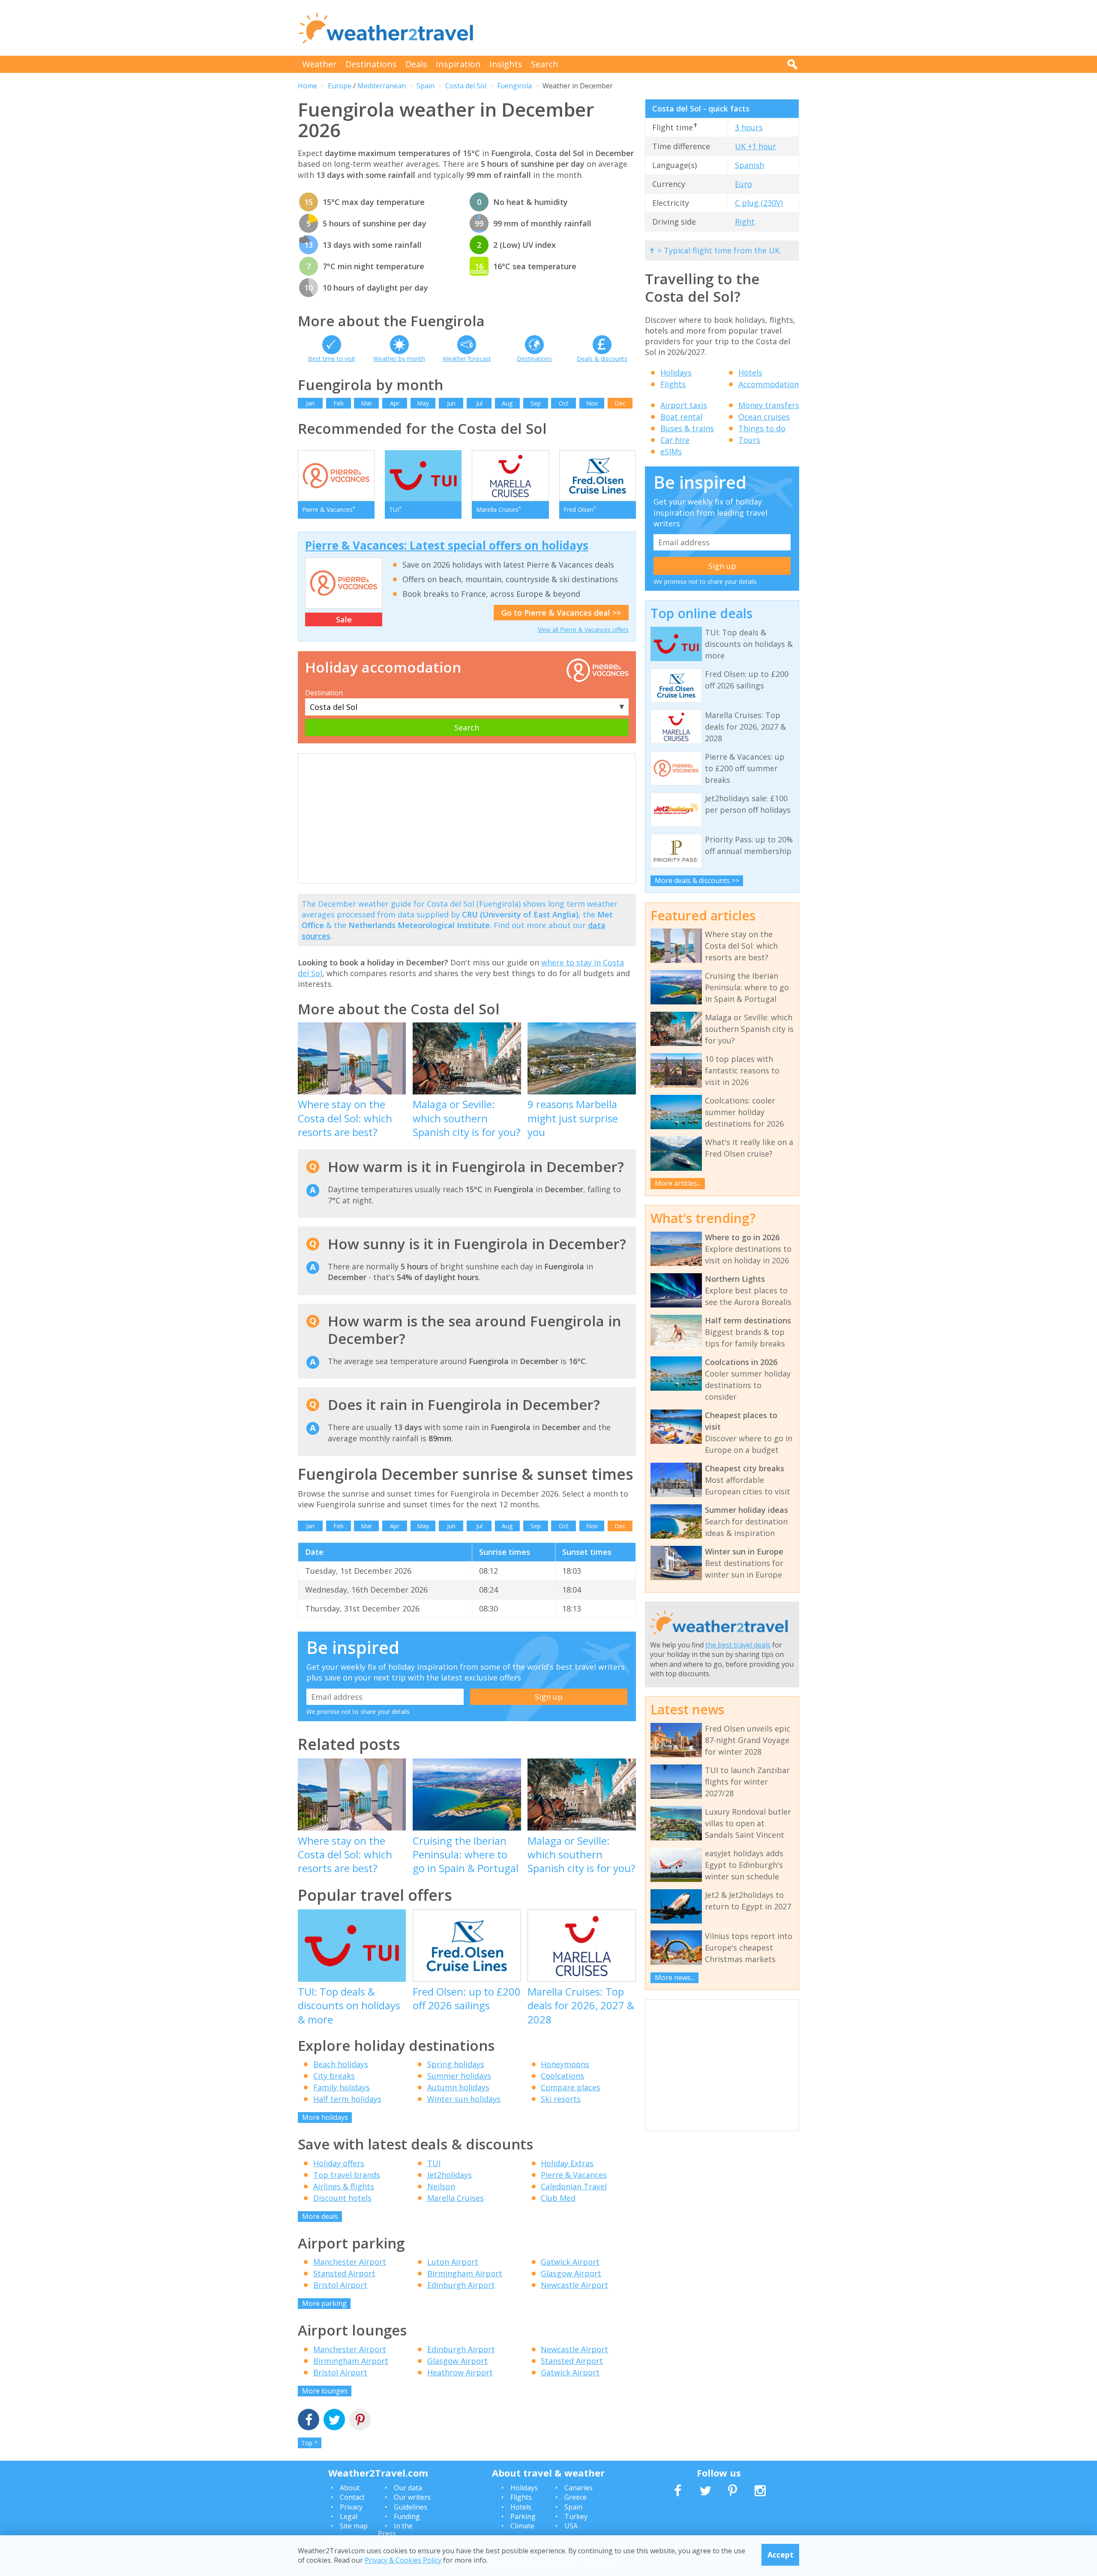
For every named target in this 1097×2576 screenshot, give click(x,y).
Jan (310, 403)
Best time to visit (332, 359)
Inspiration (458, 64)
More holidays (325, 2117)
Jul (479, 403)
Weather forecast (467, 359)
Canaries (578, 2488)
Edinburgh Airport (461, 2285)
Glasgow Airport (571, 2273)
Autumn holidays (458, 2087)
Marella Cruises (456, 2198)
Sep (536, 403)
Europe (340, 86)
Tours (749, 440)
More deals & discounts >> (697, 881)
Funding (407, 2516)
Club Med (558, 2198)
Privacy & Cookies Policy (403, 2560)
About (350, 2488)
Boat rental (681, 417)
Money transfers (769, 405)
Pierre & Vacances (574, 2175)
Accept (781, 2555)
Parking (523, 2516)
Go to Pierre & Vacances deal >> (561, 613)
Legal (349, 2516)
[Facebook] (309, 2421)
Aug (507, 403)
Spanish (749, 165)
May (423, 403)
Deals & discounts (602, 359)
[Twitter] (334, 2421)
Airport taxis (684, 405)
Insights (506, 64)
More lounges (325, 2391)
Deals (416, 64)
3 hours (749, 127)
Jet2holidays (450, 2175)
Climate (522, 2526)
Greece (575, 2497)
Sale (344, 619)
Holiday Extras (567, 2163)
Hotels (750, 373)
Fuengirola (514, 86)
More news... (675, 1978)
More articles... (678, 1183)
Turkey (576, 2516)
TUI (434, 2163)
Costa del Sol (466, 86)
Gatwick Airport (570, 2262)
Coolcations (562, 2076)
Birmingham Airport (465, 2273)
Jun (451, 403)
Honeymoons (565, 2064)
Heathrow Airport (460, 2372)
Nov (592, 403)
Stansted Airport (344, 2273)
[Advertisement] (643, 28)
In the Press (395, 2530)
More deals (320, 2216)
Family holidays (342, 2087)
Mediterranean (382, 86)
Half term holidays (347, 2099)
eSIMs (671, 451)
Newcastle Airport (574, 2285)
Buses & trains (687, 428)
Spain (426, 86)
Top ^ (309, 2443)
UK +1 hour (755, 146)
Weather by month (399, 359)
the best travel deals (738, 1645)
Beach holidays (341, 2064)
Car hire (675, 440)
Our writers (412, 2497)
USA (571, 2526)
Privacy (351, 2507)
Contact (352, 2497)
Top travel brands (347, 2175)
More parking (324, 2303)
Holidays (676, 373)
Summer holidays (459, 2076)
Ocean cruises (764, 417)
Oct (564, 403)
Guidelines (411, 2507)
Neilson (441, 2186)
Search (545, 64)
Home (307, 86)
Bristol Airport (340, 2285)
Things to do (762, 428)
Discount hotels (342, 2198)
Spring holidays (456, 2064)
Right (745, 222)
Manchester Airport (350, 2262)
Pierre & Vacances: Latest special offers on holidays (447, 545)
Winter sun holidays (464, 2099)
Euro (743, 184)
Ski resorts (561, 2099)
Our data (408, 2488)
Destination (324, 693)
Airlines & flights (344, 2186)
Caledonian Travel (574, 2186)
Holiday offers (339, 2163)
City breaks (334, 2076)
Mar (366, 403)
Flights (673, 384)
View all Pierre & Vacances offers (583, 630)
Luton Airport (453, 2262)
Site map (354, 2526)
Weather (319, 64)
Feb (339, 403)
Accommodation (769, 384)
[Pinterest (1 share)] (360, 2421)
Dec (620, 403)
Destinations (371, 64)
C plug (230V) (759, 203)
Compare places (571, 2087)
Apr (395, 403)
